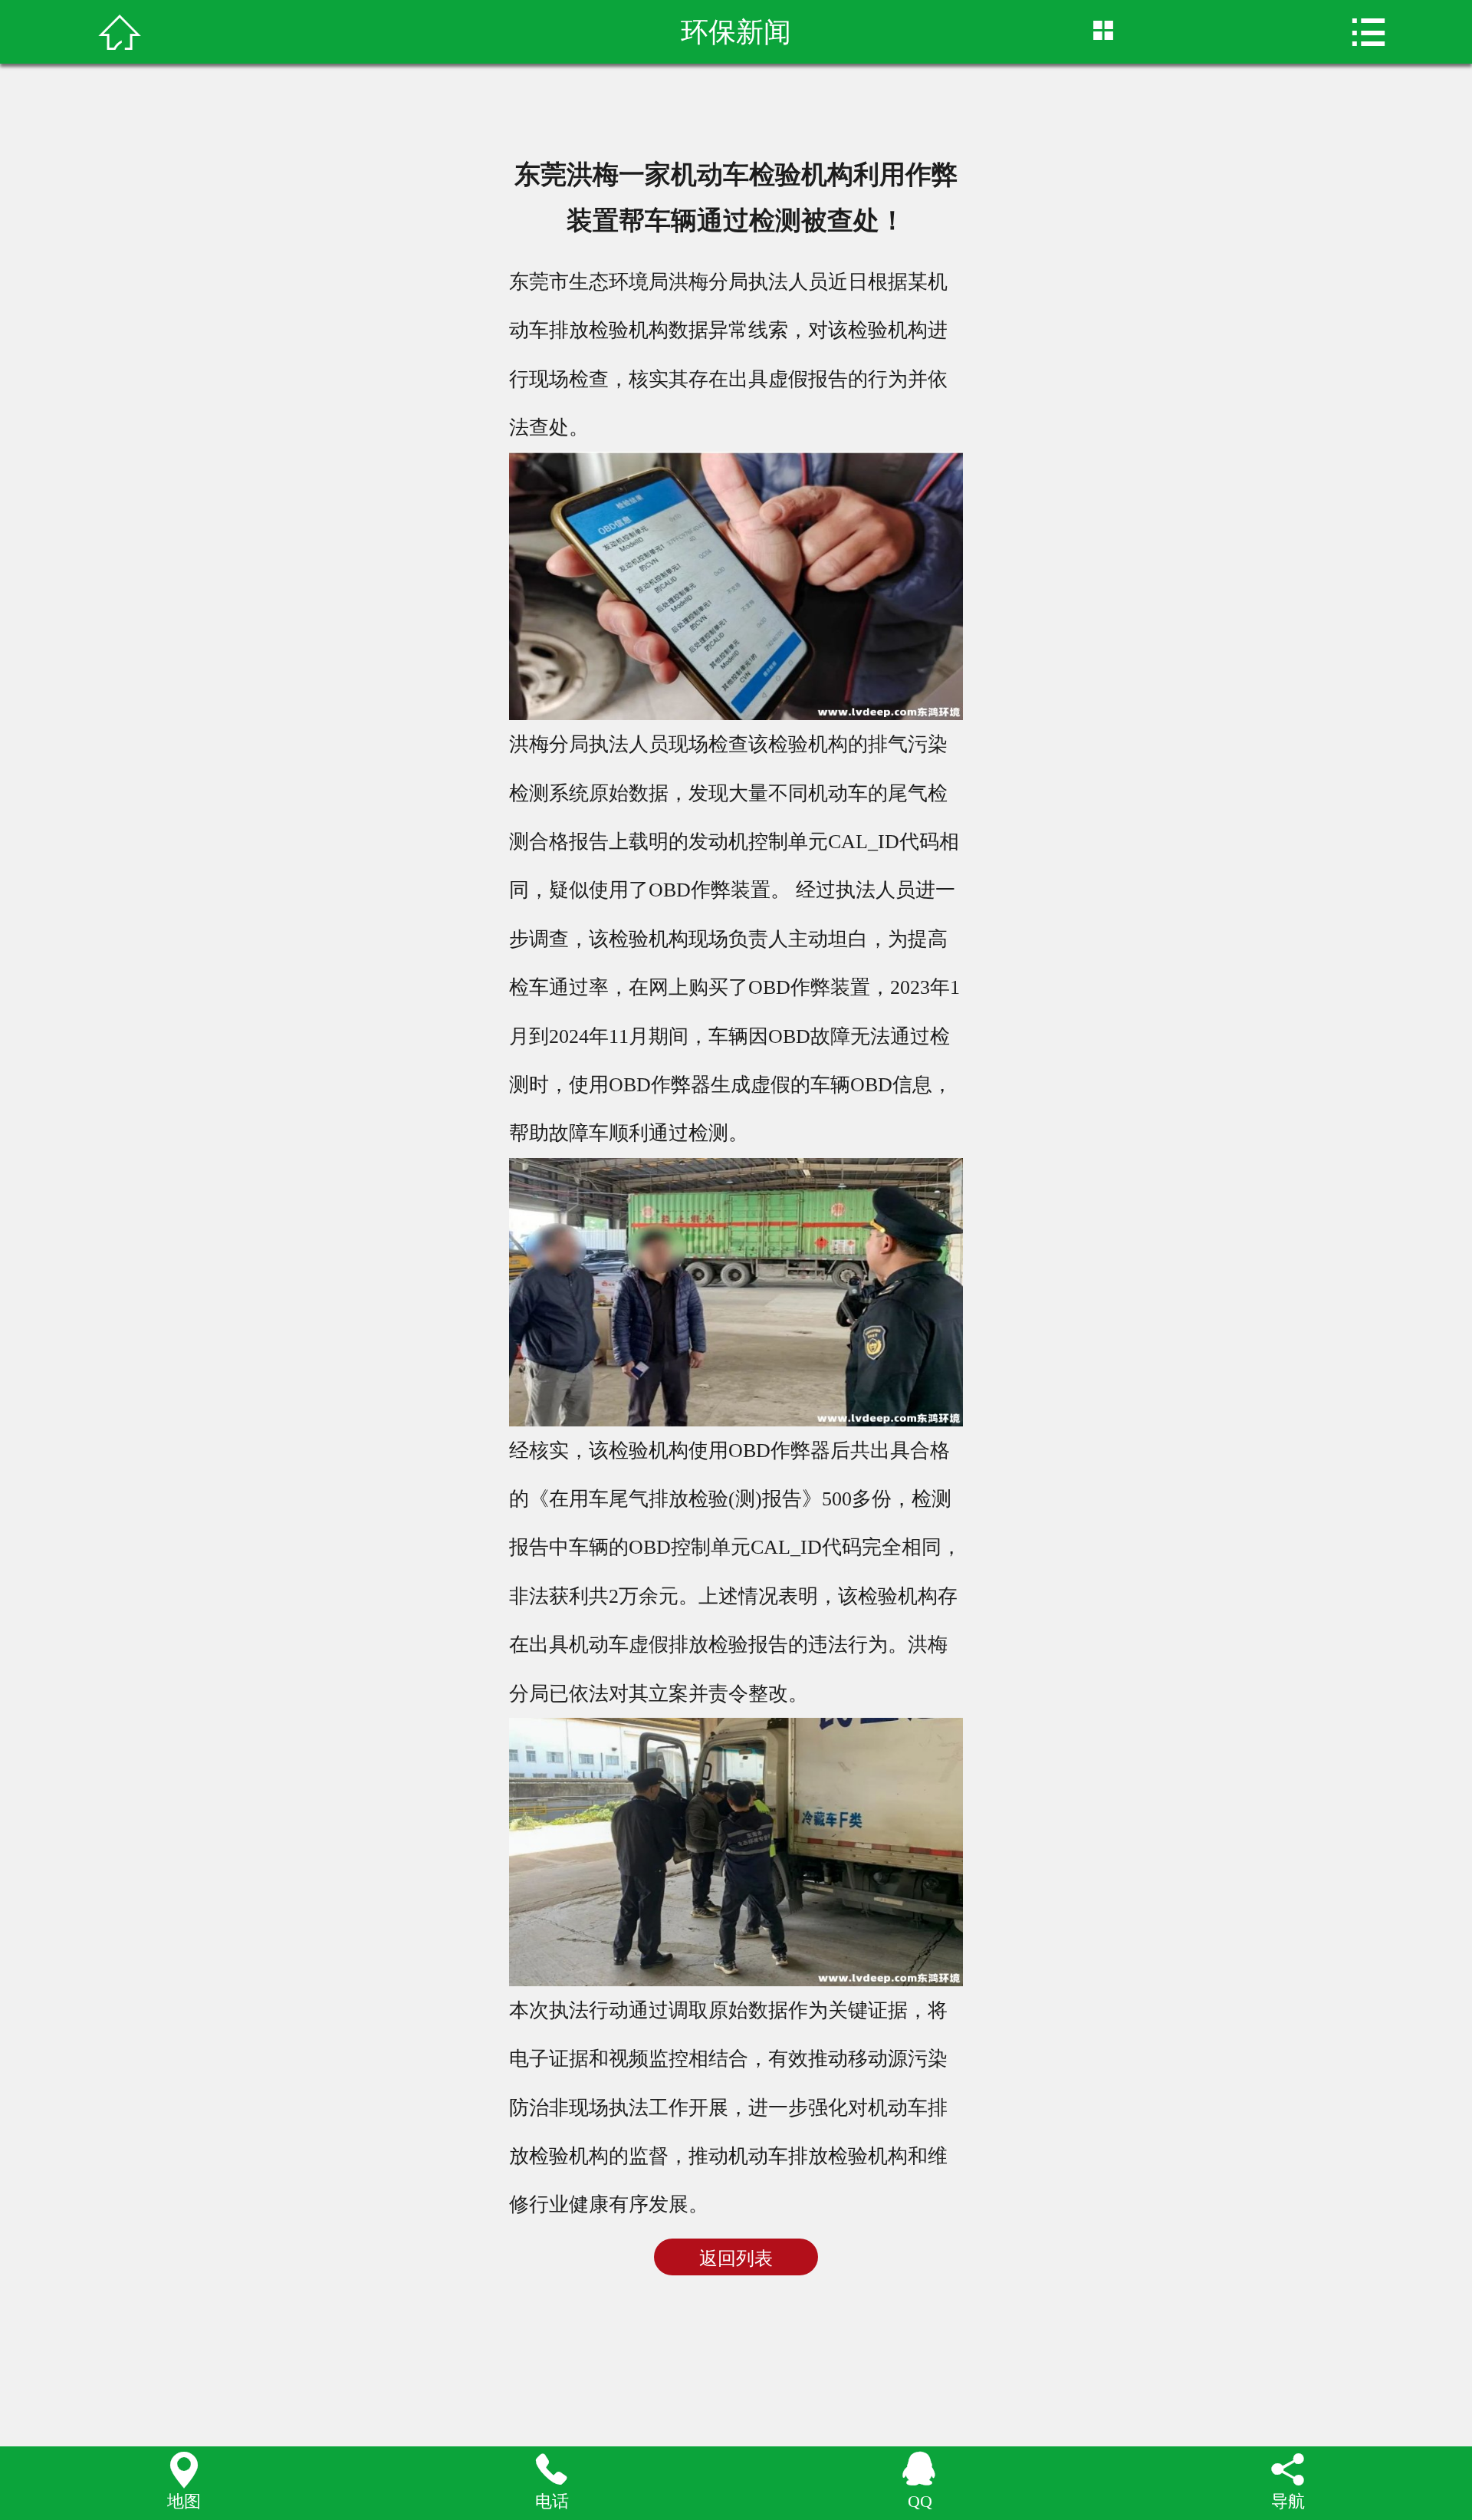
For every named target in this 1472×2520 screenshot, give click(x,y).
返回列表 (736, 2258)
